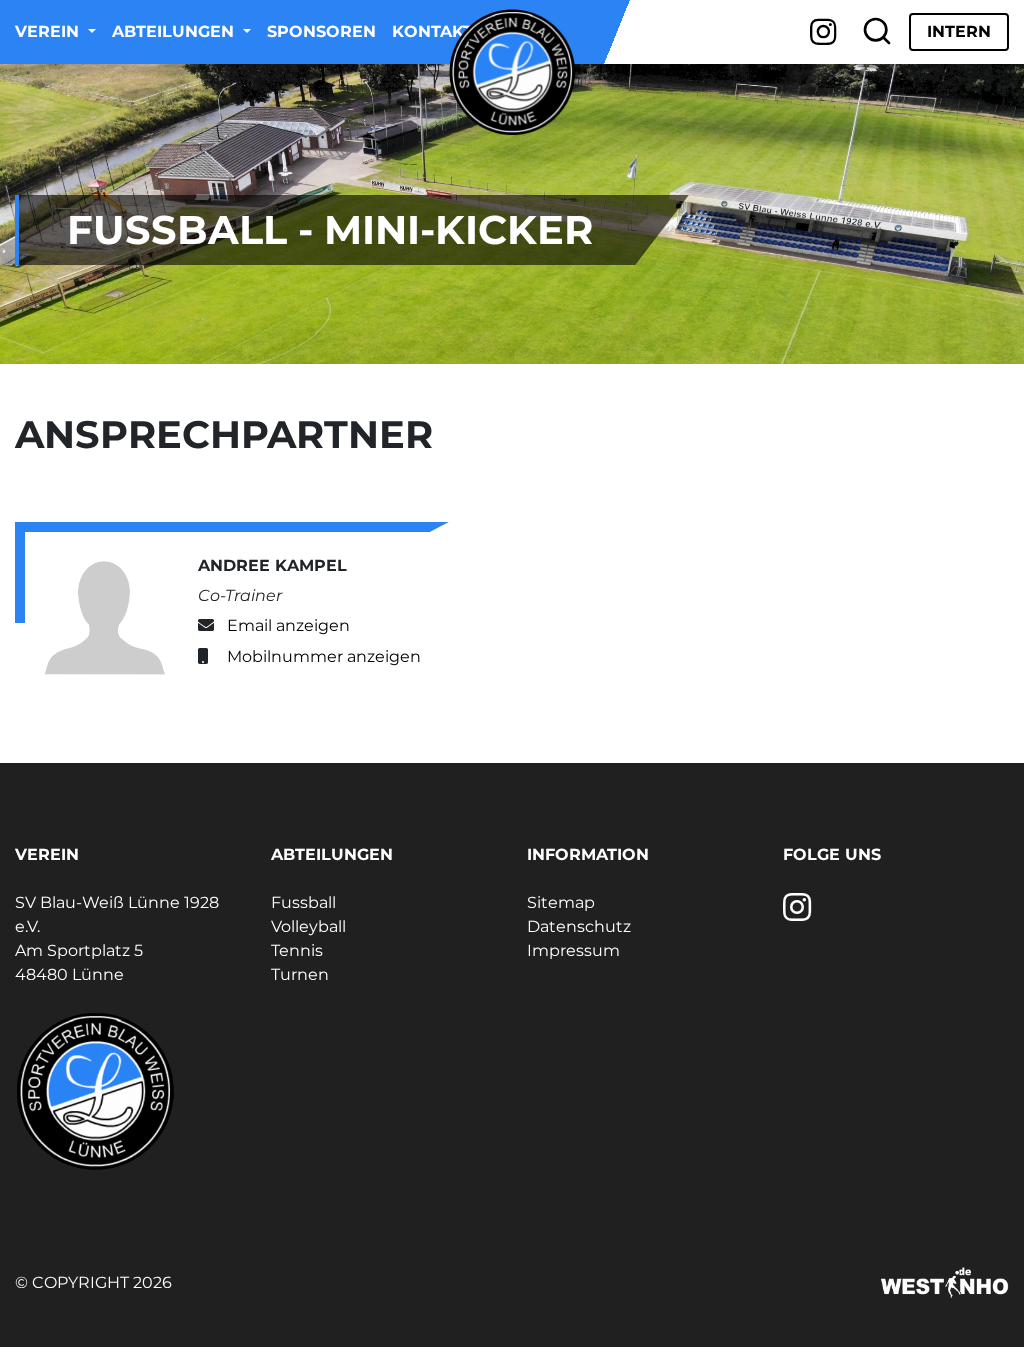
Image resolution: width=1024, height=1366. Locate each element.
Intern (959, 31)
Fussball (303, 902)
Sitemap (561, 902)
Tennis (297, 950)
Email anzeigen (288, 625)
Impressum (573, 950)
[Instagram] (823, 32)
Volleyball (308, 926)
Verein (49, 31)
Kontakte (438, 31)
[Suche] (877, 32)
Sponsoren (321, 31)
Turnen (300, 974)
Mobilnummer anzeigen (324, 656)
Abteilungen (175, 31)
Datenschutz (579, 926)
